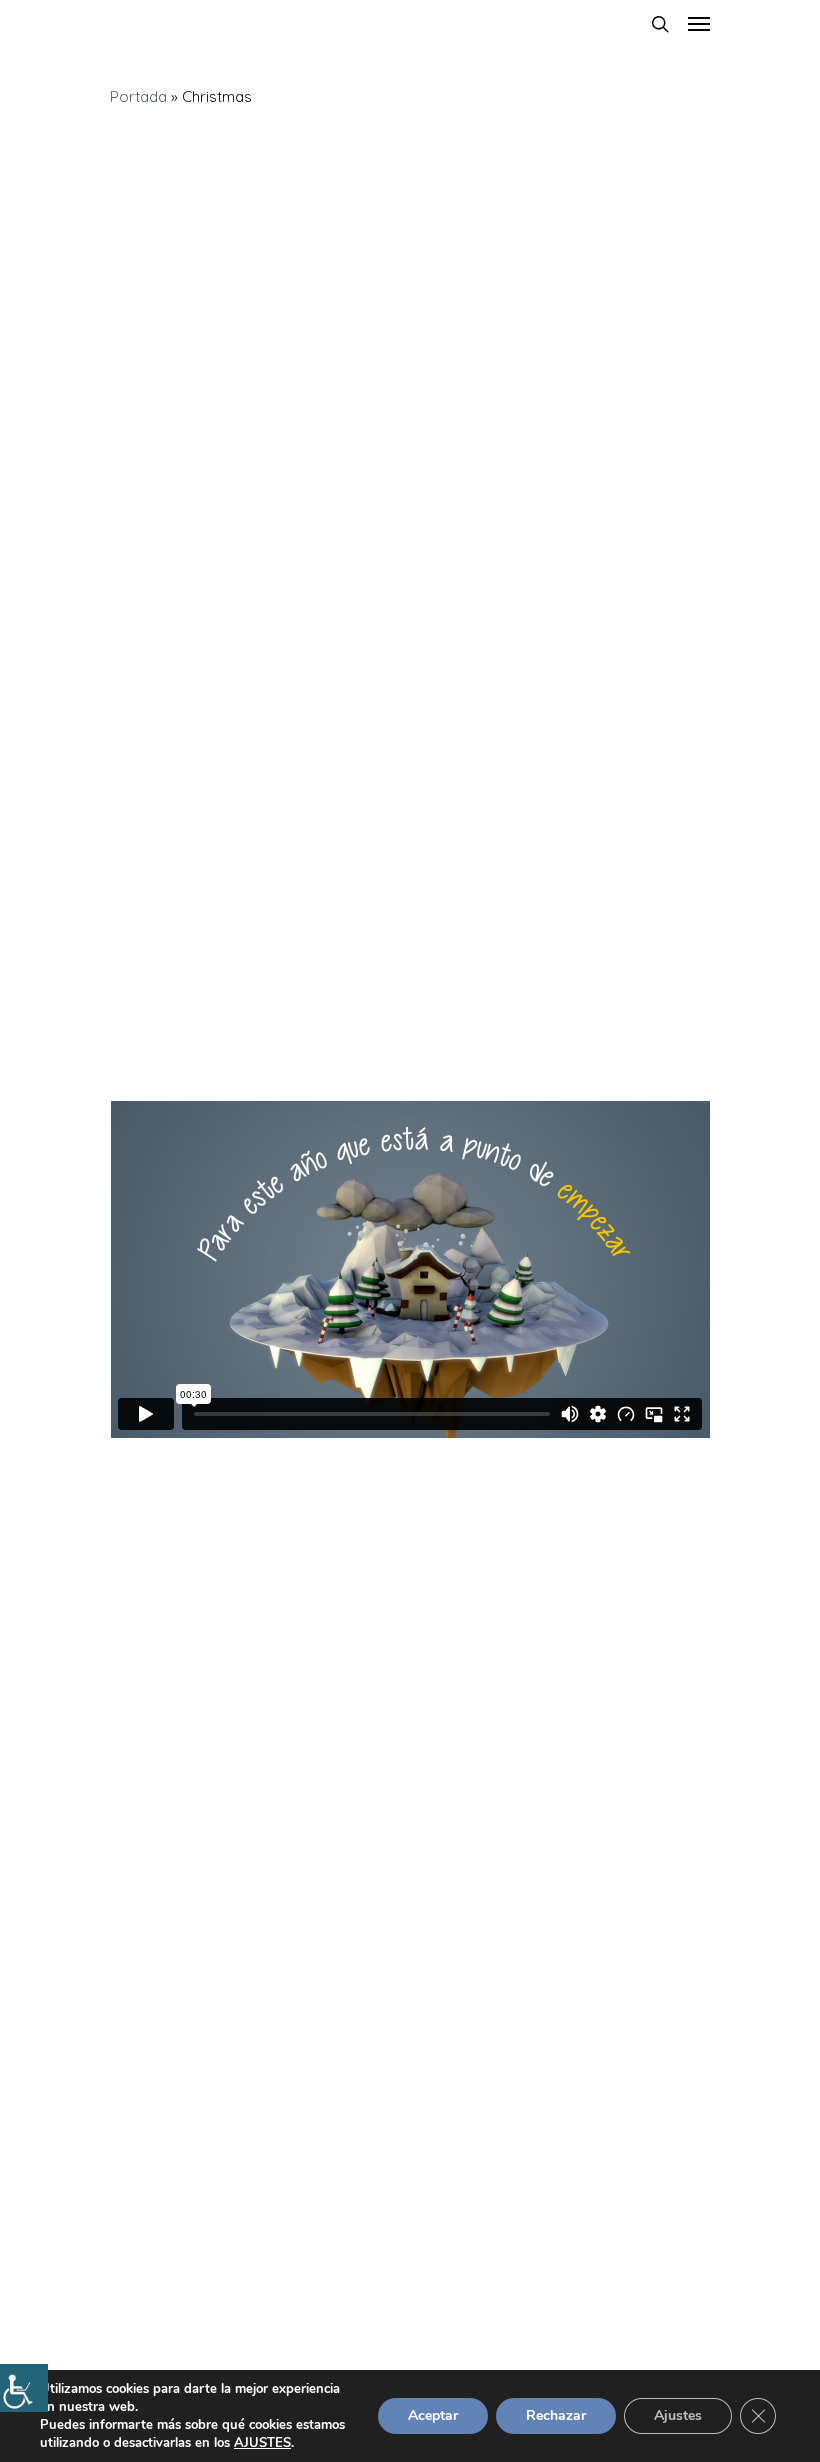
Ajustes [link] (678, 2415)
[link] (24, 2388)
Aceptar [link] (433, 2415)
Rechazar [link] (556, 2415)
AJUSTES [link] (262, 2443)
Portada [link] (138, 96)
